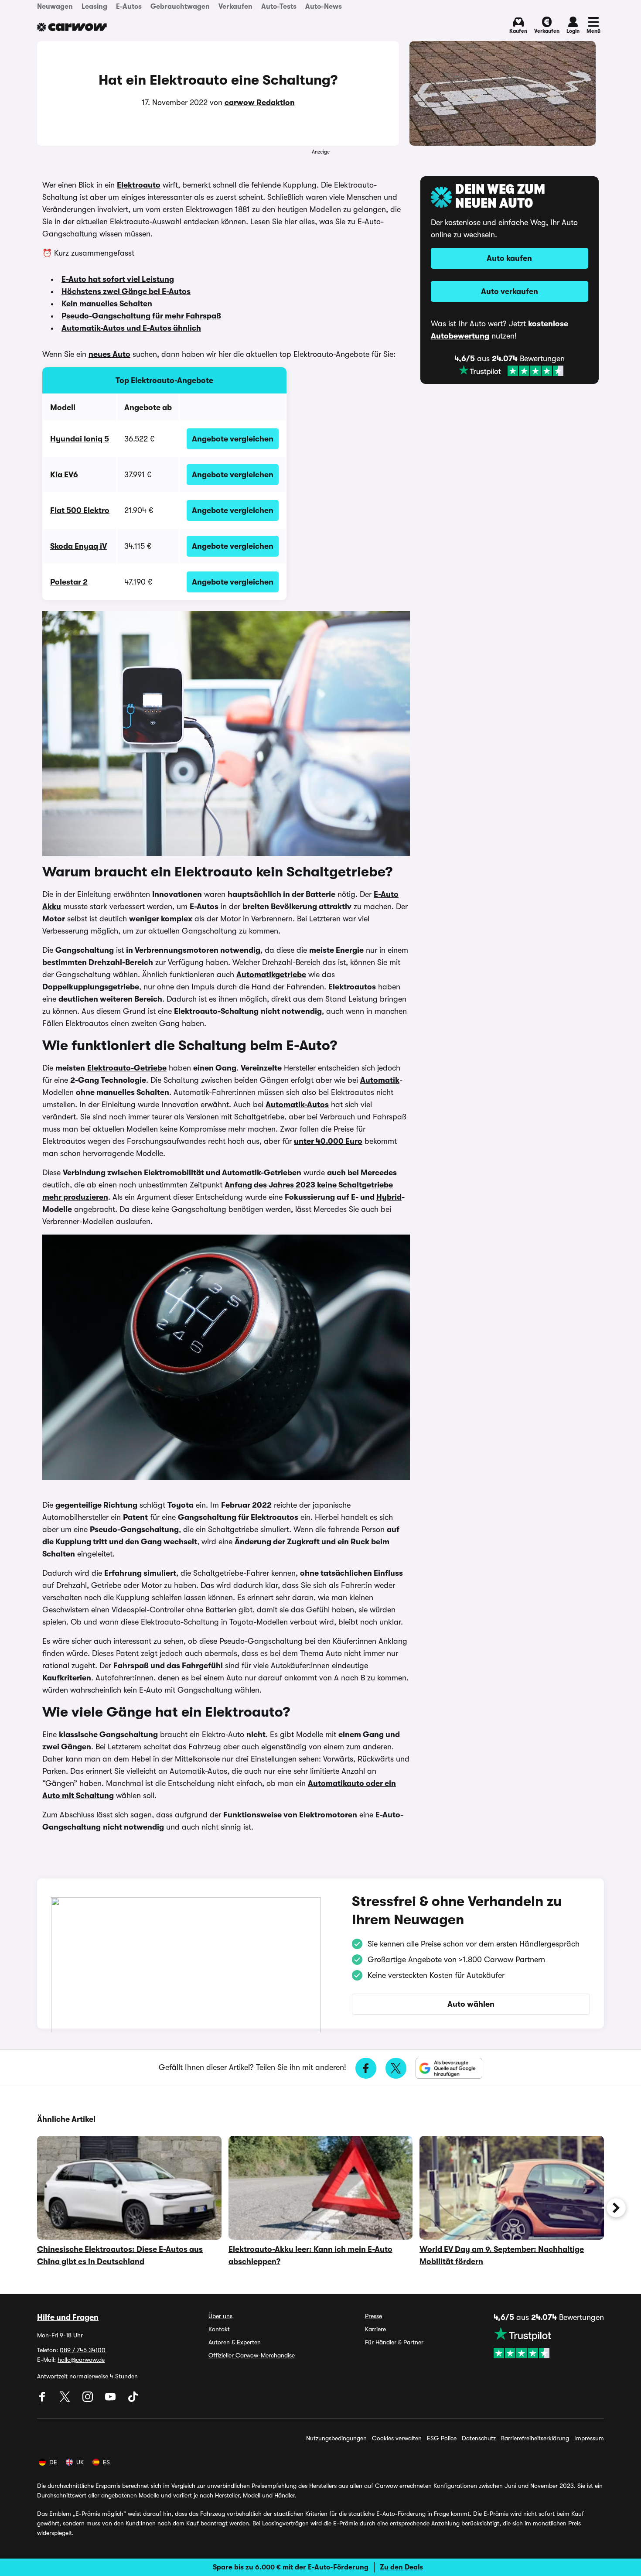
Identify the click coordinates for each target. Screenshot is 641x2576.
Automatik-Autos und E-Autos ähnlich (131, 328)
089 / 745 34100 (83, 2350)
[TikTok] (133, 2400)
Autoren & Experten (235, 2342)
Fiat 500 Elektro (80, 510)
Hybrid (389, 1197)
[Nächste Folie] (616, 2208)
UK (80, 2462)
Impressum (589, 2438)
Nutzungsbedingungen (336, 2438)
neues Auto (109, 354)
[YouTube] (111, 2400)
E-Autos (129, 7)
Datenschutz (479, 2438)
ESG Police (442, 2438)
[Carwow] (72, 27)
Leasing (94, 7)
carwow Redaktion (260, 103)
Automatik (380, 1080)
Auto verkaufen (510, 291)
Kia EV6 (64, 475)
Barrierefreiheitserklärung (535, 2438)
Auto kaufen (509, 258)
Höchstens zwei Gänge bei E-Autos (126, 291)
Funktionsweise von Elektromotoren (290, 1815)
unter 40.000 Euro (328, 1141)
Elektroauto (139, 185)
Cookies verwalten (397, 2438)
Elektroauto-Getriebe (127, 1068)
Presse (373, 2316)
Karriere (375, 2329)
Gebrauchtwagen (180, 7)
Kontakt (219, 2329)
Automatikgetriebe (271, 975)
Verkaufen (235, 7)
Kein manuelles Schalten (107, 304)
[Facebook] (43, 2400)
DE (53, 2462)
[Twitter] (66, 2400)
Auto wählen (471, 2004)
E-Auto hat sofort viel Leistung (118, 279)
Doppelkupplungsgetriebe (91, 987)
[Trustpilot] (511, 371)
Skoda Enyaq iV (78, 546)
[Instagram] (89, 2400)
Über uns (220, 2316)
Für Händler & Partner (394, 2342)
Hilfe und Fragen (68, 2317)
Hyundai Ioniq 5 (80, 439)
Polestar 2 (69, 582)
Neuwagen (55, 7)
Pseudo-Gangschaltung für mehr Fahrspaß (141, 316)
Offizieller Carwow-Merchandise (252, 2355)
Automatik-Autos (297, 1105)
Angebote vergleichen (233, 439)
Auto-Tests (279, 7)
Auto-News (324, 7)
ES (106, 2462)
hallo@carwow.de (81, 2360)
